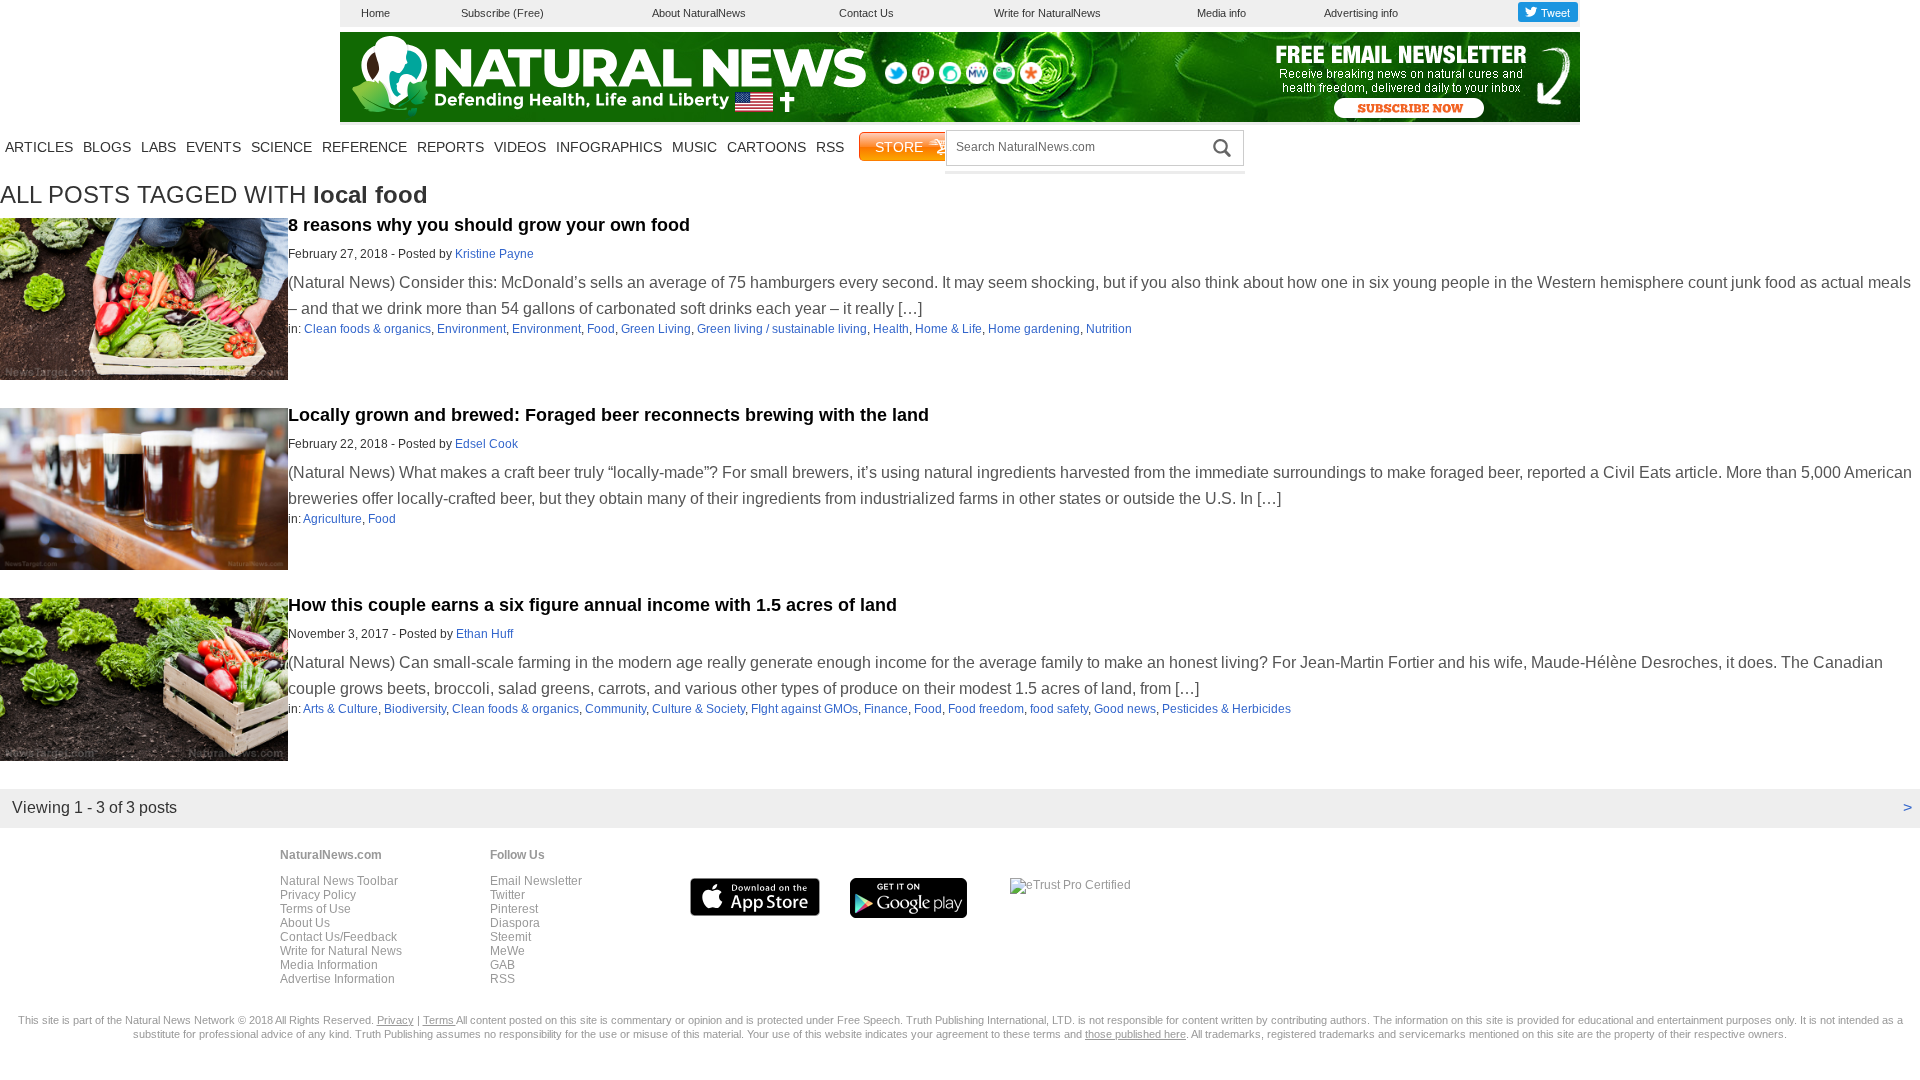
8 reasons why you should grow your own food (489, 225)
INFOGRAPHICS (609, 147)
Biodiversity (415, 709)
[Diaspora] (1031, 80)
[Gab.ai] (1004, 80)
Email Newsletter (536, 881)
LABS (158, 147)
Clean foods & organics (367, 329)
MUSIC (694, 147)
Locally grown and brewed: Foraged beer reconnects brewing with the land (608, 415)
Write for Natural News (341, 951)
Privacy (395, 1020)
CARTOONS (766, 147)
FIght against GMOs (804, 709)
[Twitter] (896, 80)
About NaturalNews (699, 13)
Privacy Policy (318, 895)
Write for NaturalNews (1047, 13)
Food (601, 329)
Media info (1221, 13)
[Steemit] (950, 80)
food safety (1059, 709)
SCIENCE (281, 147)
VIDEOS (520, 147)
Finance (886, 709)
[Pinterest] (923, 80)
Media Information (329, 965)
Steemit (510, 937)
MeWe (507, 951)
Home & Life (948, 329)
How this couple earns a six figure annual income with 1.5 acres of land (592, 605)
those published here (1135, 1034)
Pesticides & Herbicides (1226, 709)
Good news (1125, 709)
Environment (471, 329)
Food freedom (986, 709)
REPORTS (450, 147)
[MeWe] (977, 80)
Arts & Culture (340, 709)
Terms (439, 1020)
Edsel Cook (486, 444)
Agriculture (332, 519)
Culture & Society (698, 709)
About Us (305, 923)
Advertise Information (337, 979)
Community (615, 709)
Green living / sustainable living (782, 329)
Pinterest (514, 909)
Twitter (507, 895)
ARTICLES (39, 147)
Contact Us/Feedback (338, 937)
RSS (830, 147)
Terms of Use (315, 909)
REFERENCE (364, 147)
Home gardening (1034, 329)
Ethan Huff (484, 634)
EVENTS (213, 147)
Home (375, 13)
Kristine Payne (494, 254)
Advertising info (1361, 13)
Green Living (656, 329)
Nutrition (1109, 329)
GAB (502, 965)
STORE (899, 147)
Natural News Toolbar (339, 881)
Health (891, 329)
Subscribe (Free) (502, 13)
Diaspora (515, 923)
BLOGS (107, 147)
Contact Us (866, 13)
